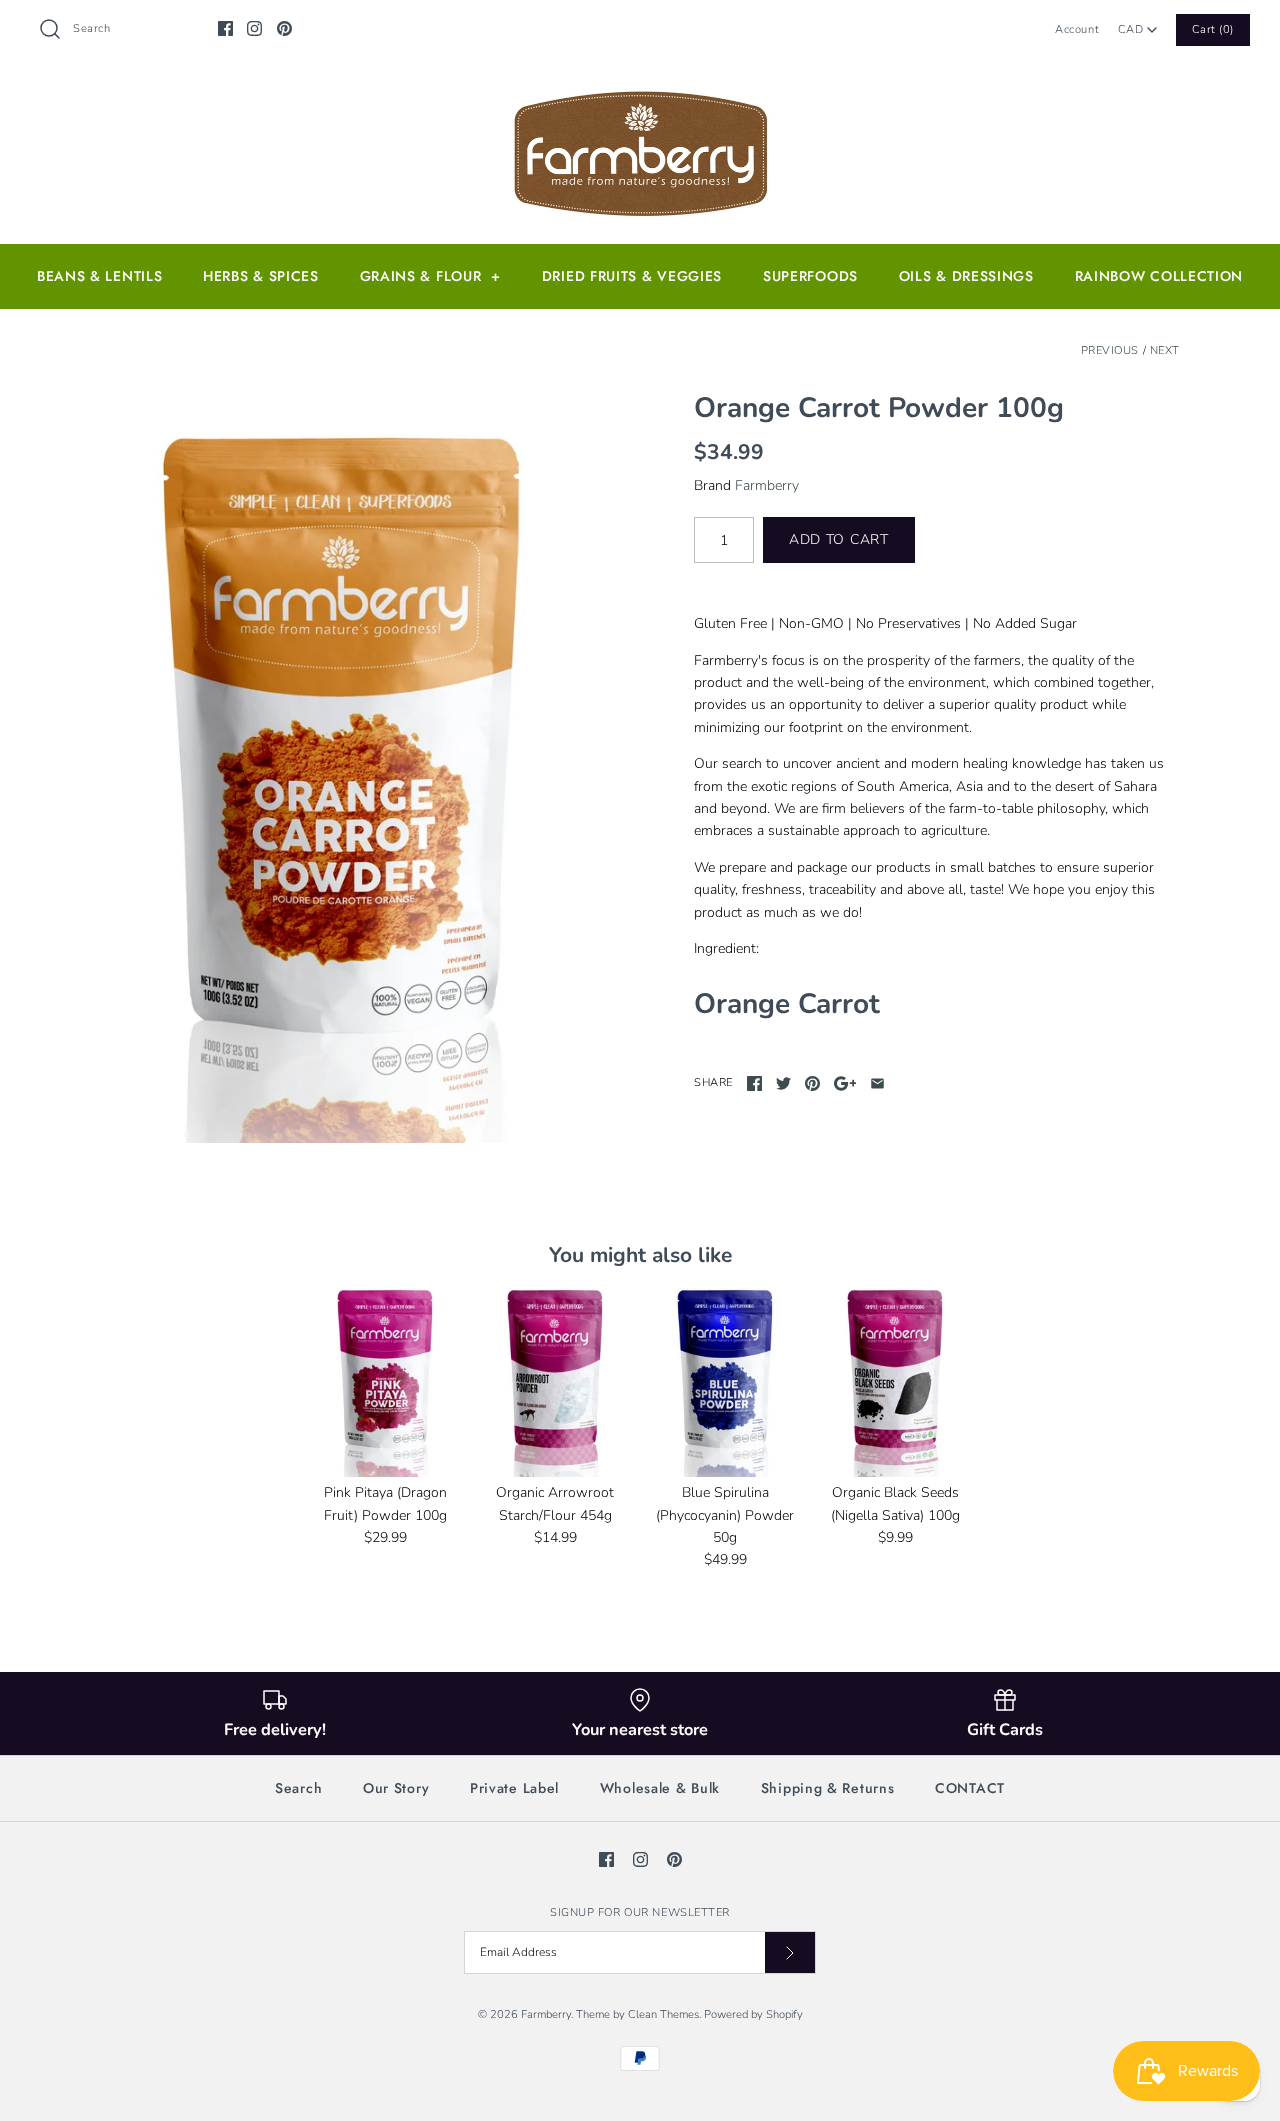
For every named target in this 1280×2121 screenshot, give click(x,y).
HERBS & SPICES (261, 276)
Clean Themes (663, 2014)
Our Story (396, 1788)
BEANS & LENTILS (100, 276)
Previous (1110, 350)
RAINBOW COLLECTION (1159, 276)
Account (1077, 29)
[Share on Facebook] (754, 1083)
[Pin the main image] (812, 1083)
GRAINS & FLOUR (430, 276)
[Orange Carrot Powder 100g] (343, 767)
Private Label (514, 1788)
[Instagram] (254, 28)
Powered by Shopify (753, 2014)
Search (298, 1788)
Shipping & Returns (828, 1788)
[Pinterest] (284, 28)
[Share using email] (877, 1083)
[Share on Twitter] (783, 1083)
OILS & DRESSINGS (966, 276)
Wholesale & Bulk (660, 1788)
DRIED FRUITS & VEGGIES (632, 276)
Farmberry (767, 485)
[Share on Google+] (845, 1083)
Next (1165, 350)
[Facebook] (225, 28)
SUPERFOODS (810, 276)
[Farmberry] (640, 95)
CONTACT (970, 1788)
